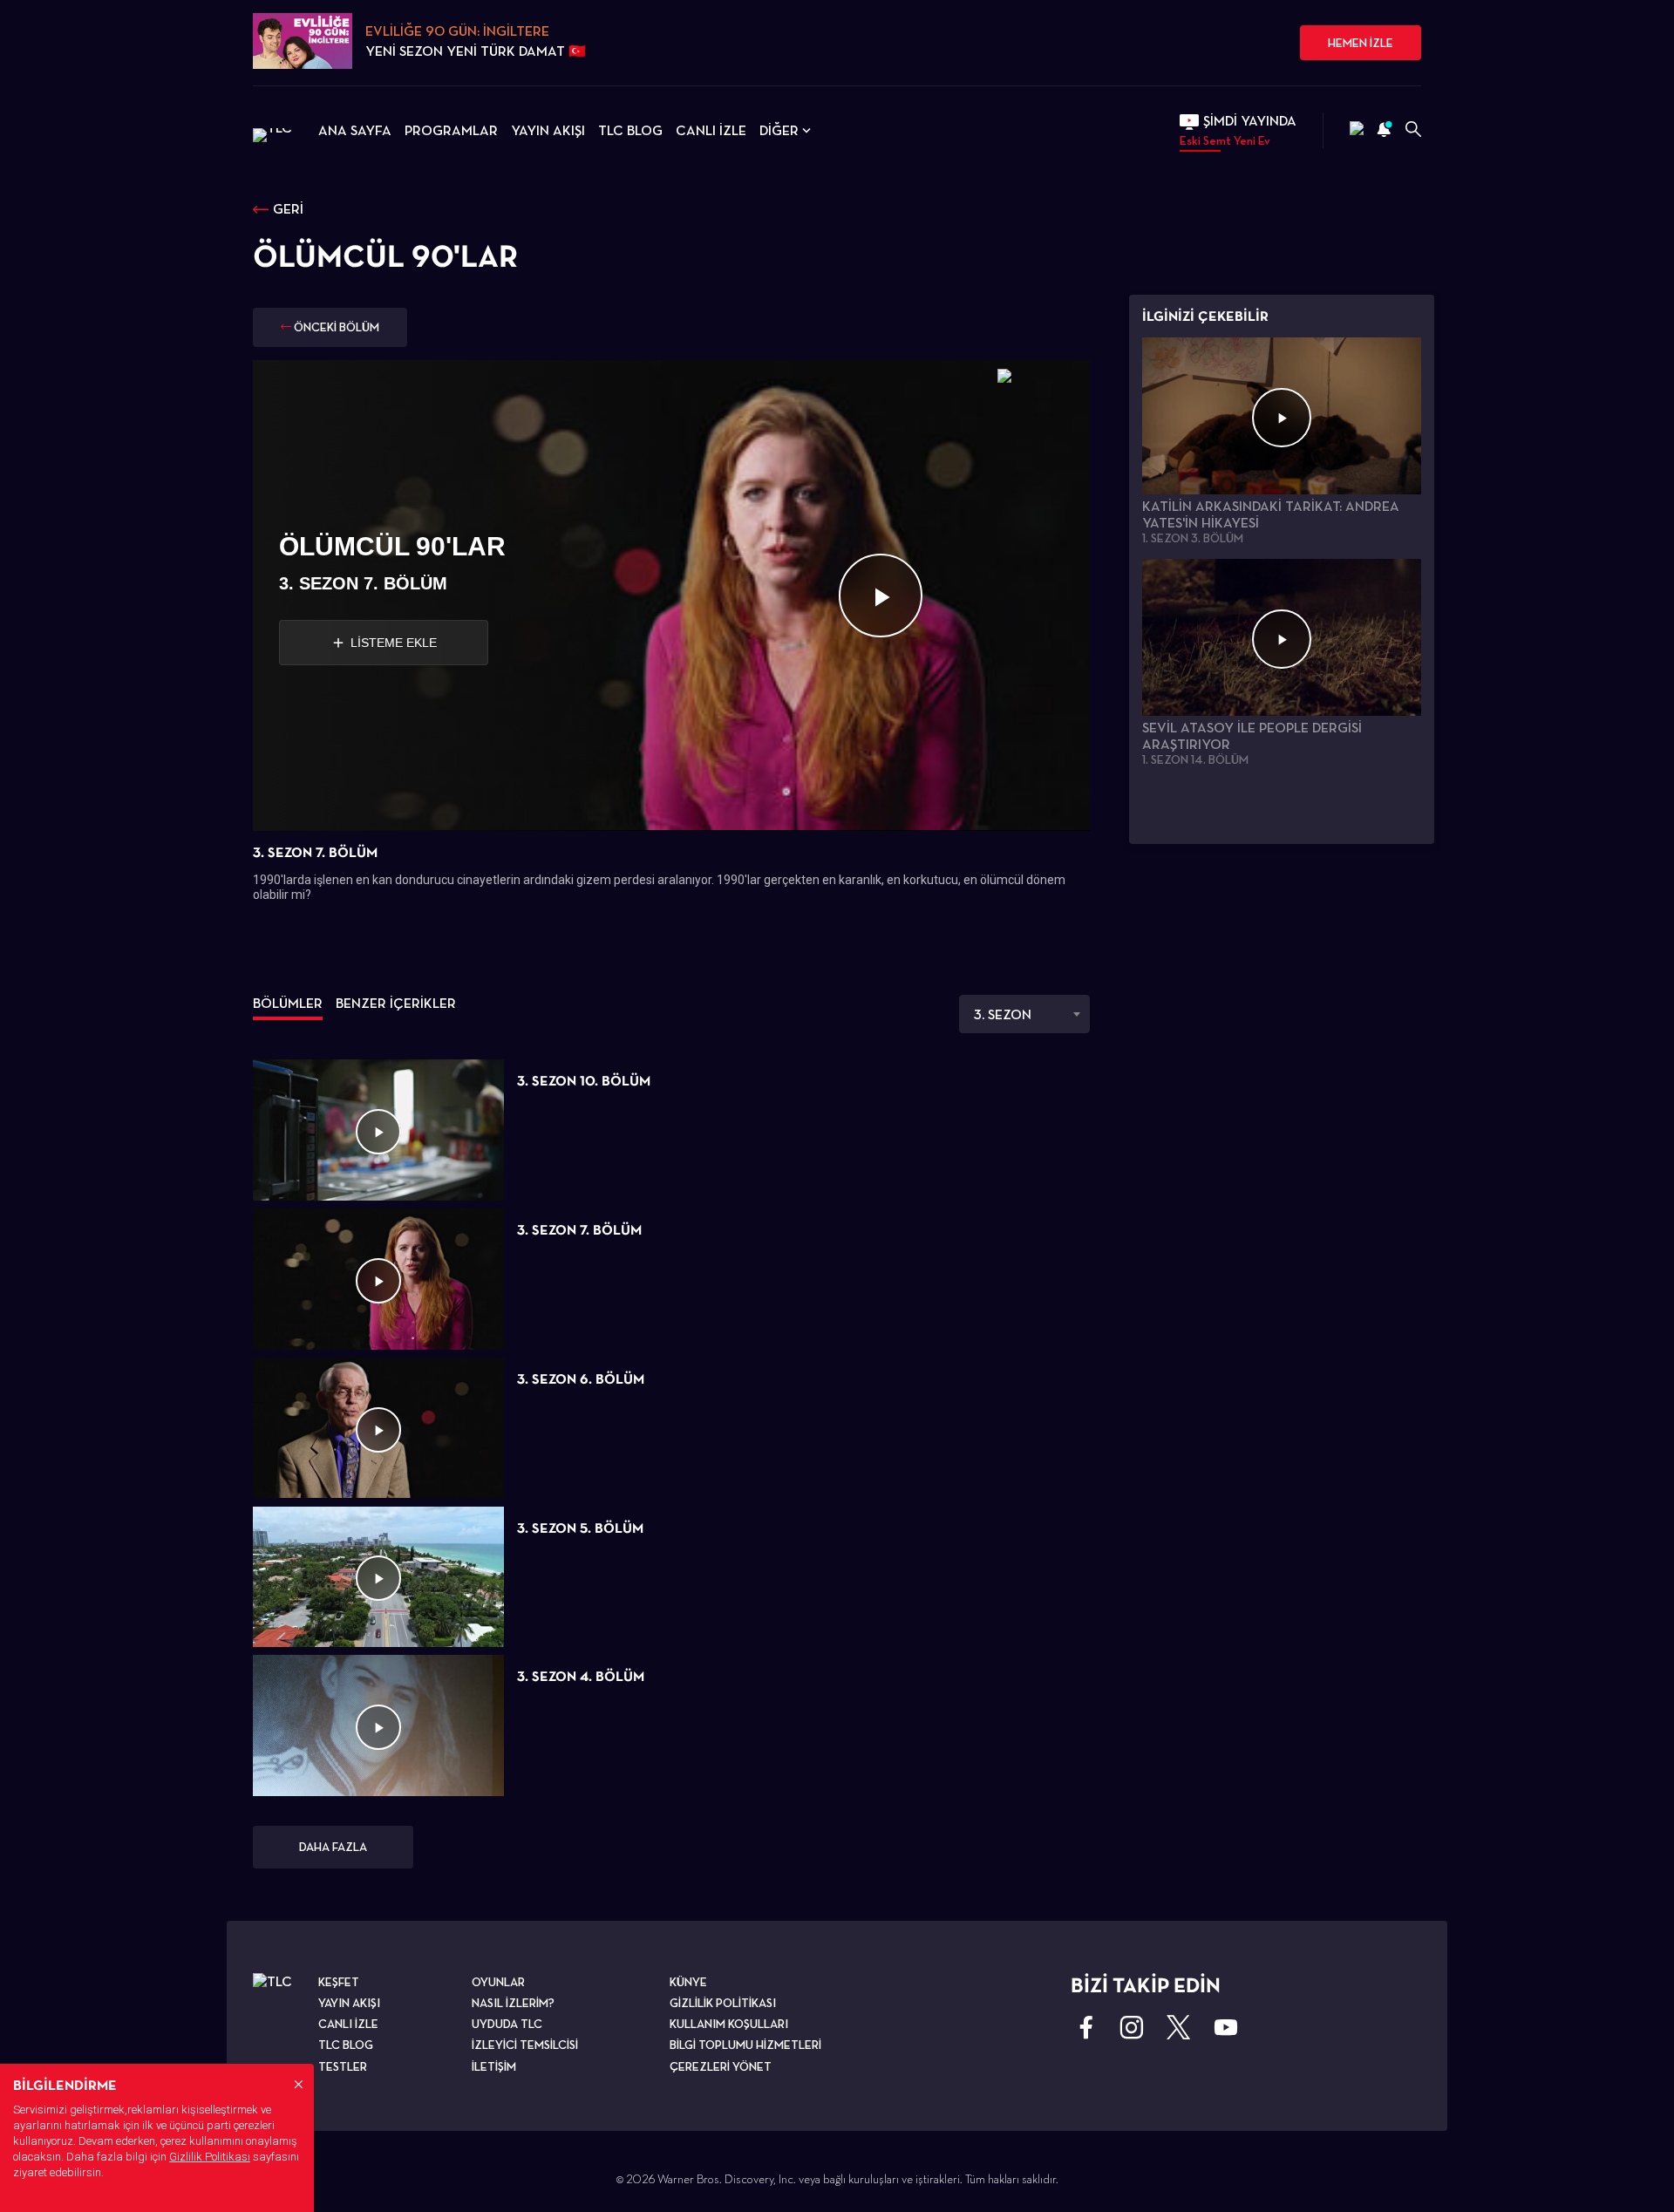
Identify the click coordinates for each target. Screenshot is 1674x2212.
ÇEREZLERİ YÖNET (721, 2066)
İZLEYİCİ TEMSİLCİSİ (525, 2045)
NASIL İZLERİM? (513, 2003)
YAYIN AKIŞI (548, 130)
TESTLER (343, 2066)
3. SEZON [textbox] (1003, 1014)
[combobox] (1024, 1014)
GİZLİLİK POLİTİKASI (723, 2003)
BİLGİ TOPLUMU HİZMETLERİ (745, 2045)
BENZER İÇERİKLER (396, 1003)
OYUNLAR (498, 1982)
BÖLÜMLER (288, 1003)
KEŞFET (339, 1982)
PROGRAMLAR (451, 130)
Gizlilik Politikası (210, 2157)
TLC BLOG (630, 130)
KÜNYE (688, 1982)
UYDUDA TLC (507, 2024)
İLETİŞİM (494, 2066)
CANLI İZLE (711, 130)
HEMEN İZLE (1361, 43)
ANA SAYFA (355, 130)
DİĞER (779, 130)
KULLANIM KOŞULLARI (729, 2024)
